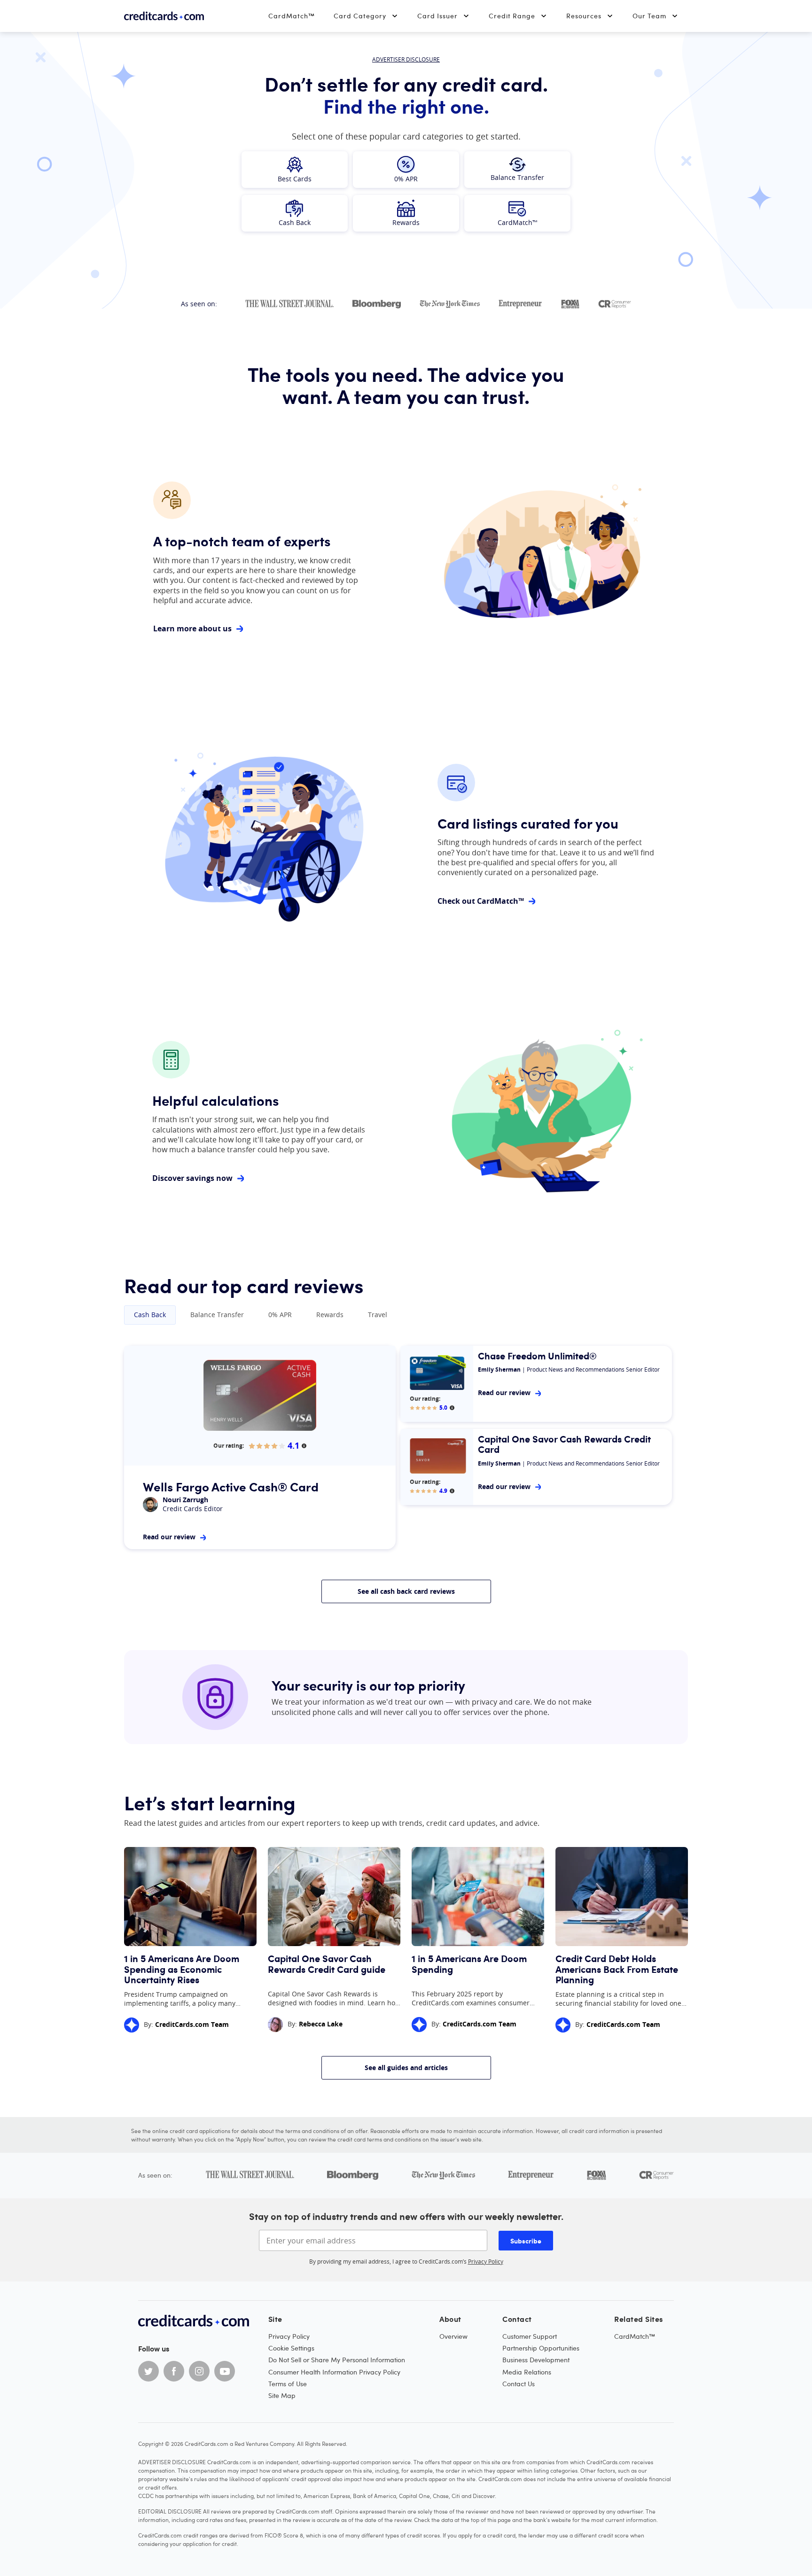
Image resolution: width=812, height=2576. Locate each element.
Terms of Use (288, 2384)
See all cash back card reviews (406, 1591)
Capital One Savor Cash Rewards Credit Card (564, 1444)
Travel (378, 1315)
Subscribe (526, 2241)
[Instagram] (199, 2371)
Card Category (360, 16)
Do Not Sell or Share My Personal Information (337, 2360)
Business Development (536, 2360)
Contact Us (519, 2384)
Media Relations (527, 2372)
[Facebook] (174, 2371)
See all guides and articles (406, 2068)
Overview (453, 2336)
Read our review (169, 1537)
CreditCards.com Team (192, 2024)
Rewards (330, 1315)
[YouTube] (225, 2371)
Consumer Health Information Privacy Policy (334, 2372)
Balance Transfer (217, 1315)
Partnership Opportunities (541, 2348)
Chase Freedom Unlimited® (537, 1356)
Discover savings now (192, 1178)
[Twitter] (148, 2371)
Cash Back (150, 1315)
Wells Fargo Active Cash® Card (231, 1486)
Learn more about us (192, 629)
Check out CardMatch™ (481, 901)
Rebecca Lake (321, 2024)
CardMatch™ (292, 16)
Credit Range (512, 16)
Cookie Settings (291, 2348)
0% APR (280, 1315)
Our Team (649, 16)
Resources (584, 16)
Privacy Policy (486, 2261)
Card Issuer (437, 16)
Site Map (282, 2395)
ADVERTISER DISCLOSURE (406, 59)
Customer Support (530, 2336)
